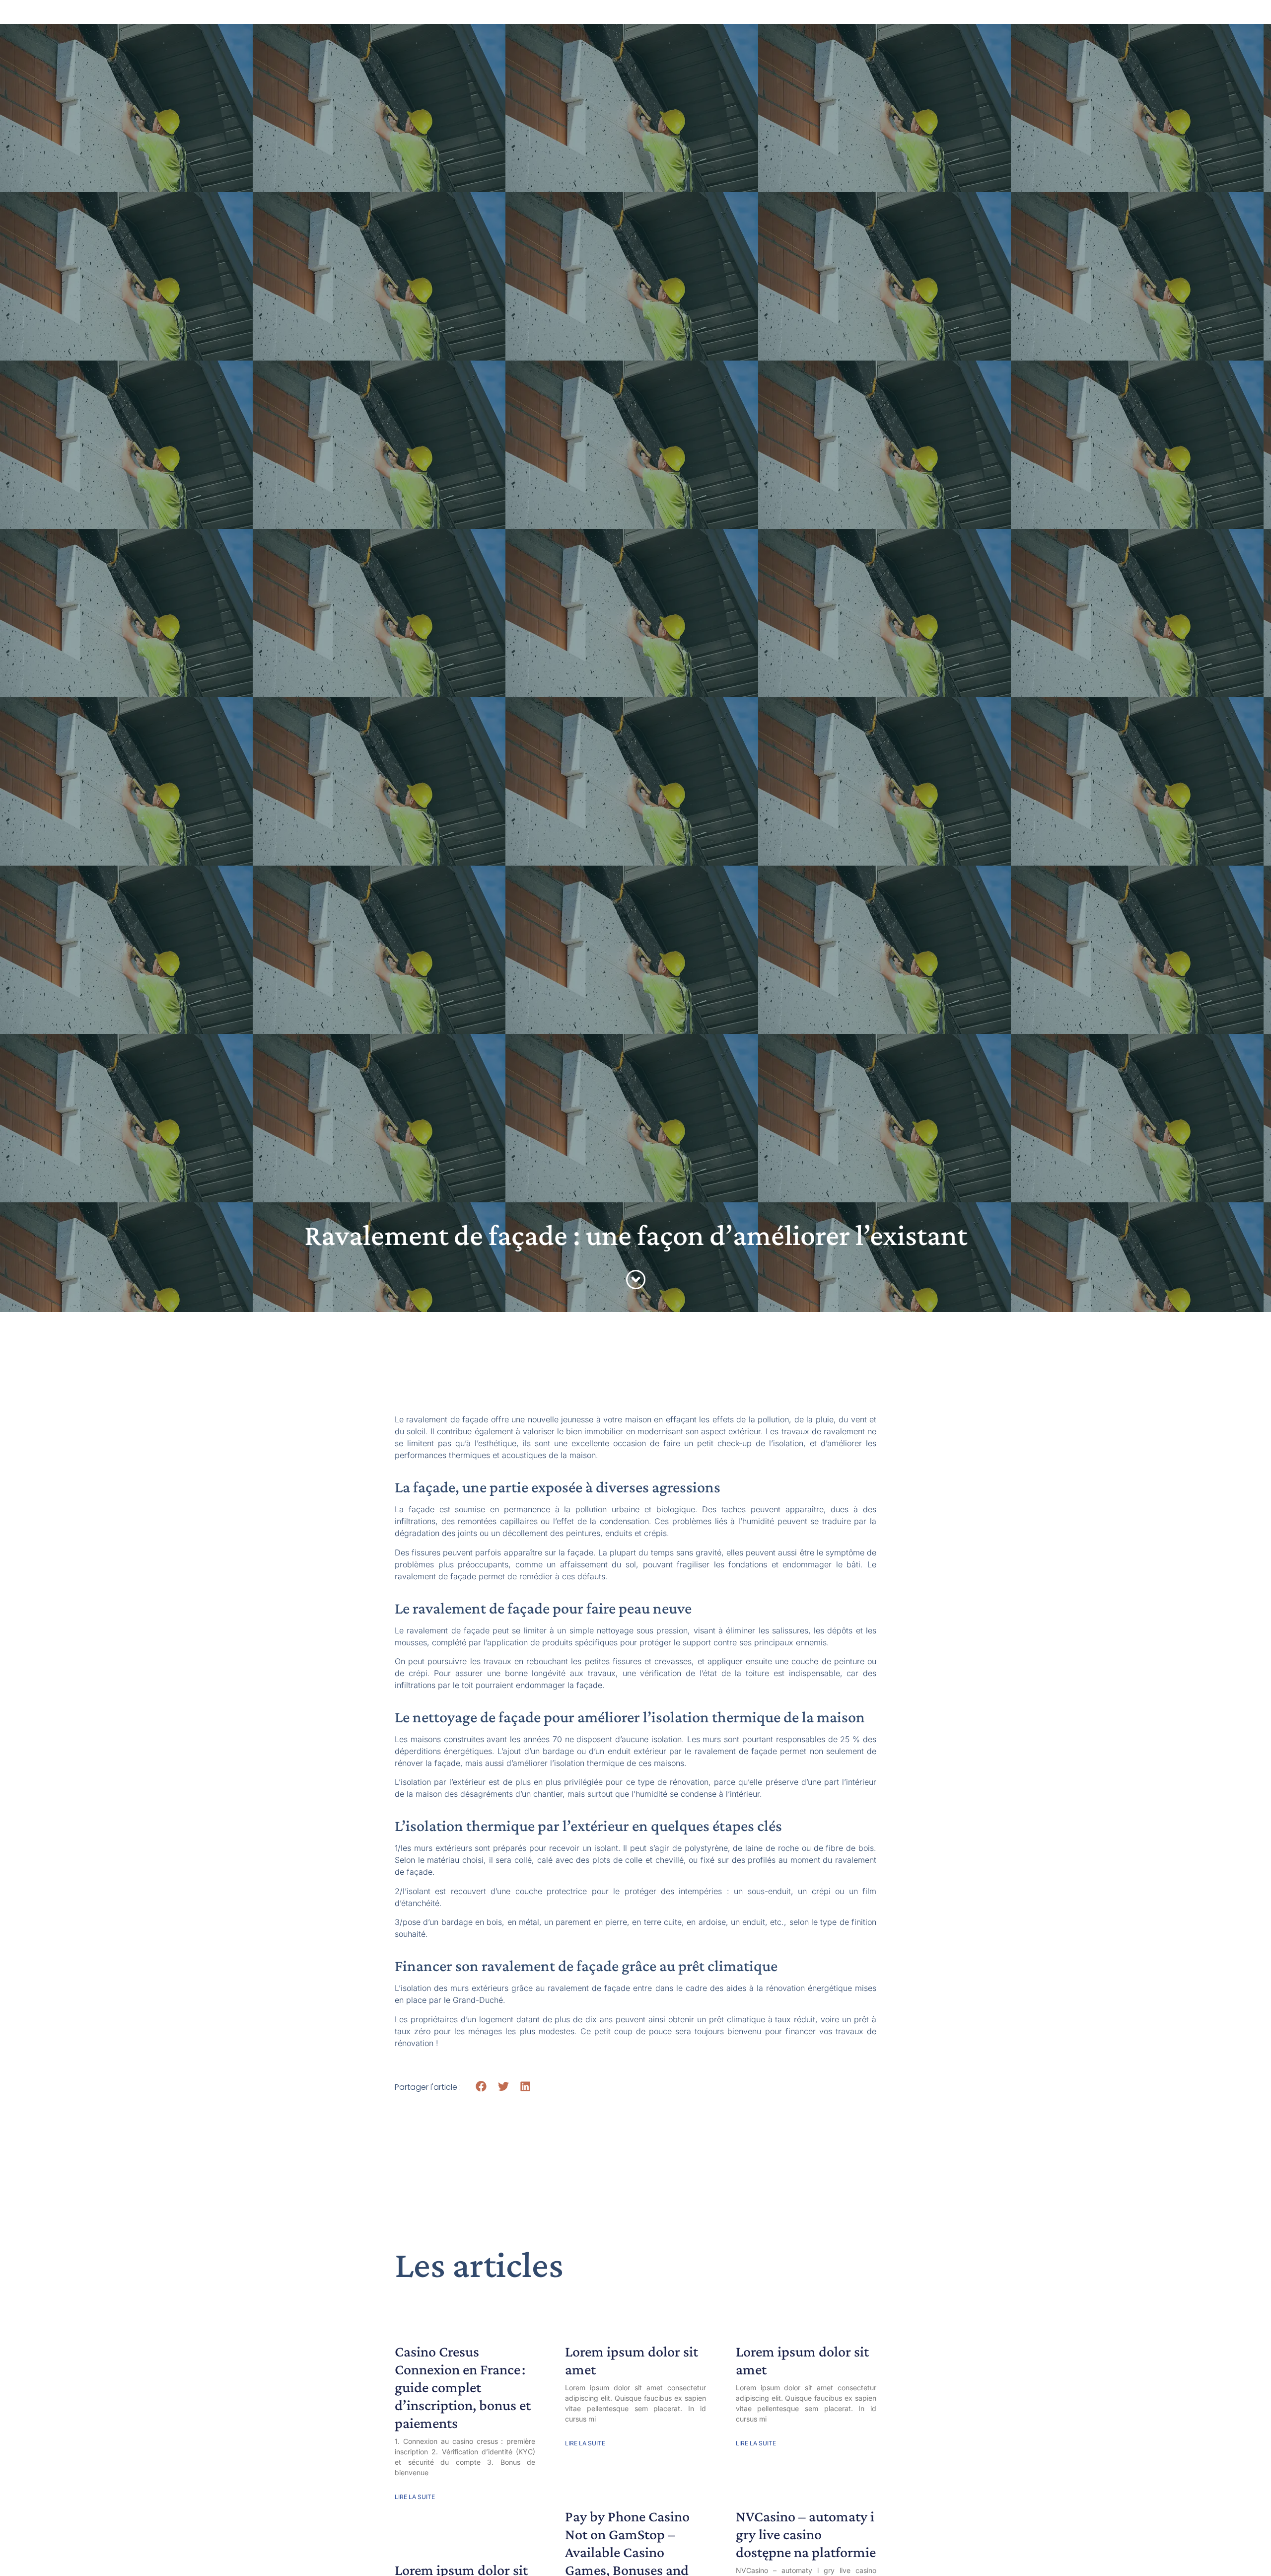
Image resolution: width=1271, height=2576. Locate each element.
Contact (823, 20)
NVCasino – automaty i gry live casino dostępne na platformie (806, 2534)
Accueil (448, 20)
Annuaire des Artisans (590, 20)
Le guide (506, 20)
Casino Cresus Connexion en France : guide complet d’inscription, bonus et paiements (463, 2387)
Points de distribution (742, 20)
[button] (481, 2087)
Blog (666, 20)
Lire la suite (415, 2497)
